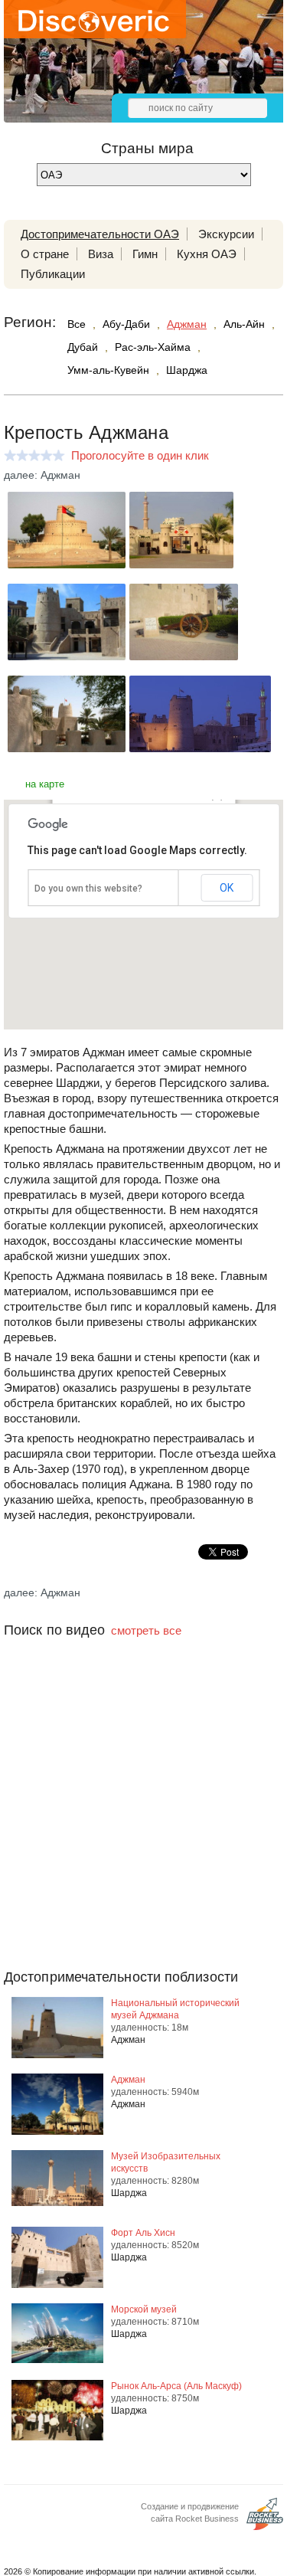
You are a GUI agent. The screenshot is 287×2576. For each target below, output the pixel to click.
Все (77, 324)
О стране (45, 254)
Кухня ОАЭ (207, 254)
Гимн (145, 254)
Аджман (187, 324)
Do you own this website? (88, 889)
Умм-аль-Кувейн (108, 370)
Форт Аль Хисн (143, 2233)
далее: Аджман (42, 475)
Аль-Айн (244, 324)
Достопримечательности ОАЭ (100, 234)
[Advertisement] (143, 1834)
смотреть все (146, 1630)
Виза (101, 254)
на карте (45, 784)
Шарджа (187, 370)
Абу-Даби (126, 324)
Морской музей (144, 2309)
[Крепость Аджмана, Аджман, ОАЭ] (67, 564)
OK (227, 888)
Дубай (83, 347)
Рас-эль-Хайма (153, 347)
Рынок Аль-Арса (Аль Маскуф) (176, 2386)
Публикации (53, 274)
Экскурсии (226, 234)
